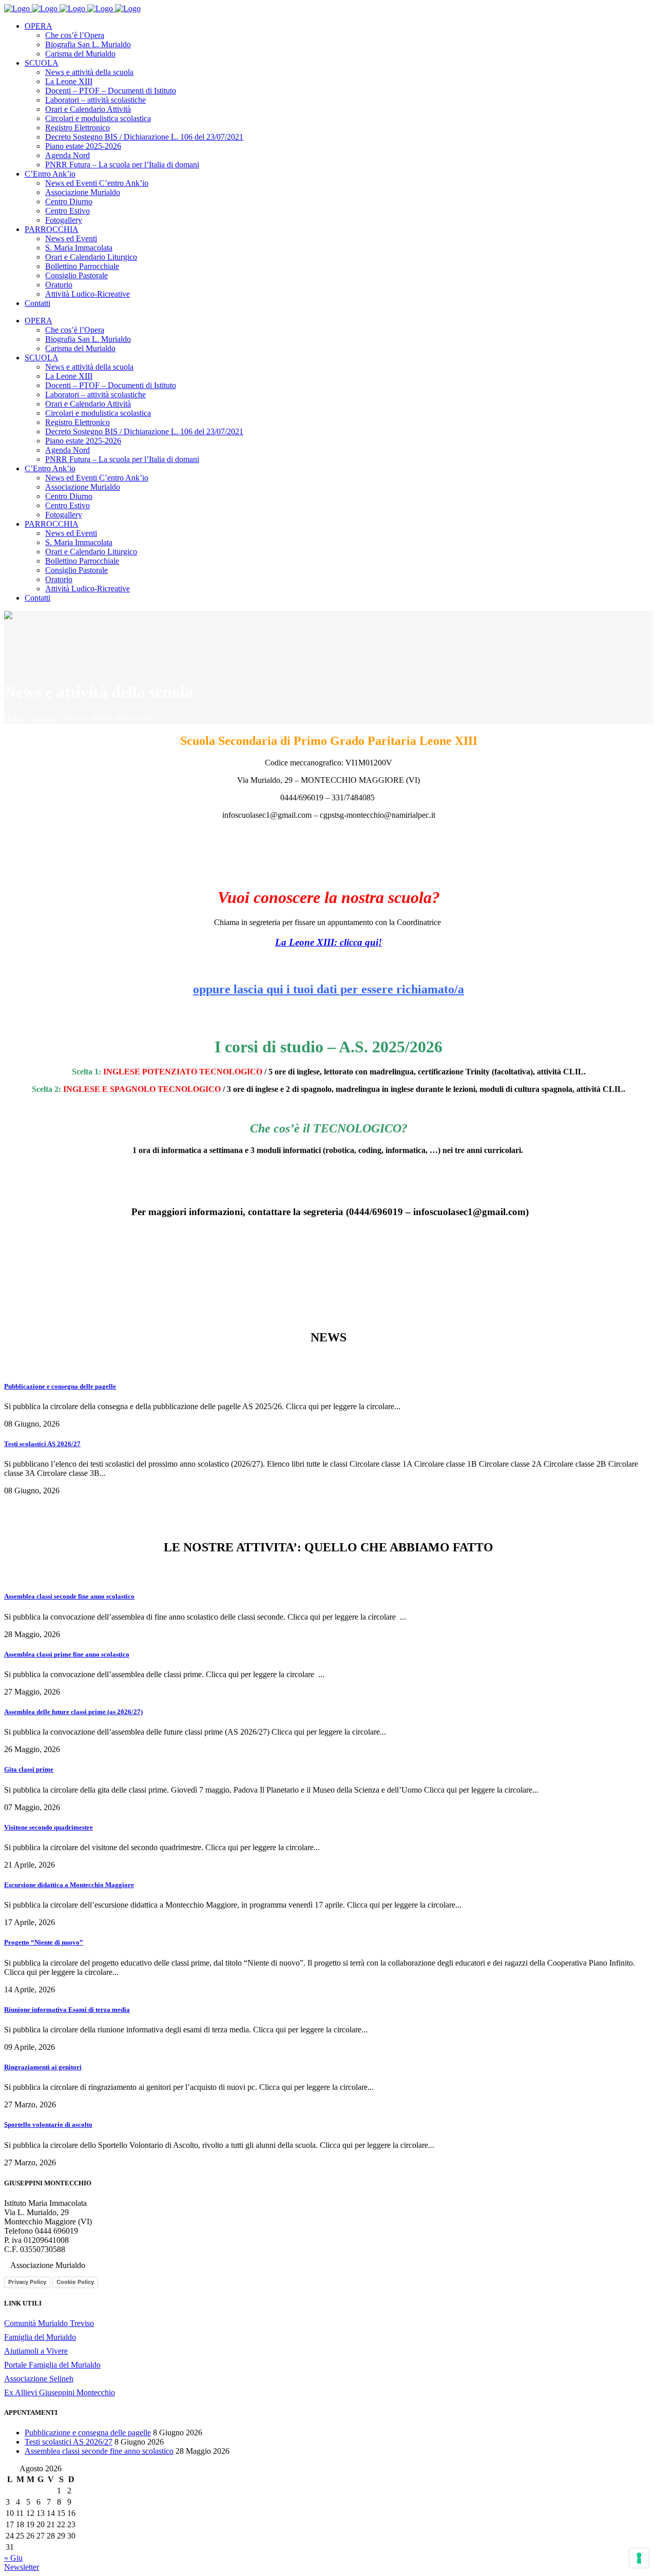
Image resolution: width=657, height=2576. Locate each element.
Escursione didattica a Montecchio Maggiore (69, 1885)
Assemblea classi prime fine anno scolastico (67, 1654)
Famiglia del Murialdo (40, 2337)
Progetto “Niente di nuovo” (44, 1942)
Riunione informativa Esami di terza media (67, 2010)
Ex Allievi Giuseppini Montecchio (60, 2392)
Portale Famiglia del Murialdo (52, 2365)
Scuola (44, 717)
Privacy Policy (27, 2282)
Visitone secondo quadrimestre (49, 1827)
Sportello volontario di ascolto (48, 2125)
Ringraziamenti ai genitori (43, 2067)
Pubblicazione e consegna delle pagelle (60, 1386)
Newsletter (22, 2567)
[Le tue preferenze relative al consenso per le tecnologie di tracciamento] (639, 2558)
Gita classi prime (29, 1769)
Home (14, 717)
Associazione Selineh (39, 2379)
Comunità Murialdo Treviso (49, 2323)
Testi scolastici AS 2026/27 (42, 1444)
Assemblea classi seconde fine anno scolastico (69, 1596)
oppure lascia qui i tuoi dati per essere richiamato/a (328, 989)
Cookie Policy (75, 2282)
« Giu (13, 2558)
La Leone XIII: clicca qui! (328, 942)
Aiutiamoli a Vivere (36, 2351)
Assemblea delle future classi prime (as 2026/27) (73, 1712)
